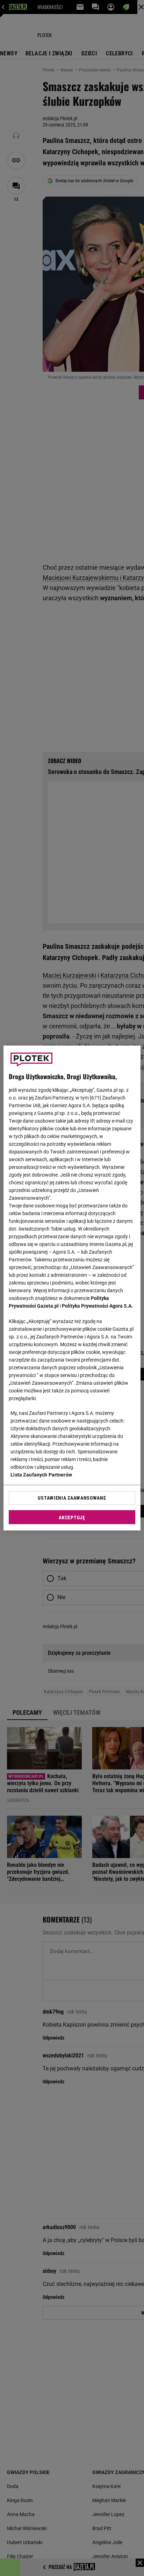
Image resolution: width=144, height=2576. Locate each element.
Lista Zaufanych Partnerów (41, 1475)
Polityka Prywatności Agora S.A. (97, 1306)
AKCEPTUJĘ (72, 1517)
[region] (72, 1288)
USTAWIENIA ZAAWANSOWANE (72, 1498)
